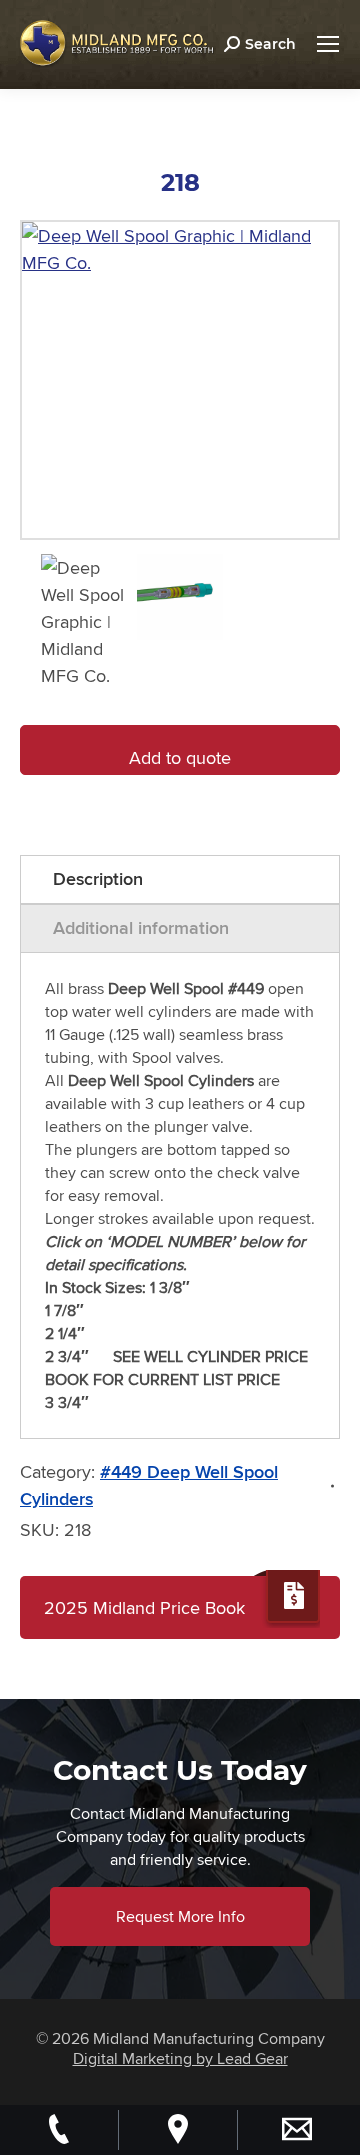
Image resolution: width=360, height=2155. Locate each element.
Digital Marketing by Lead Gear (180, 2058)
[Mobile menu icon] (328, 44)
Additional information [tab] (141, 928)
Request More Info (180, 1916)
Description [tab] (98, 879)
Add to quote (180, 757)
